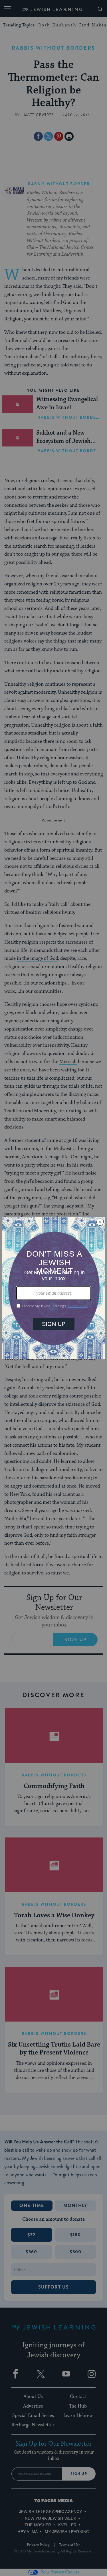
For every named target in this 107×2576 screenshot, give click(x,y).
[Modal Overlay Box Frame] (54, 1288)
